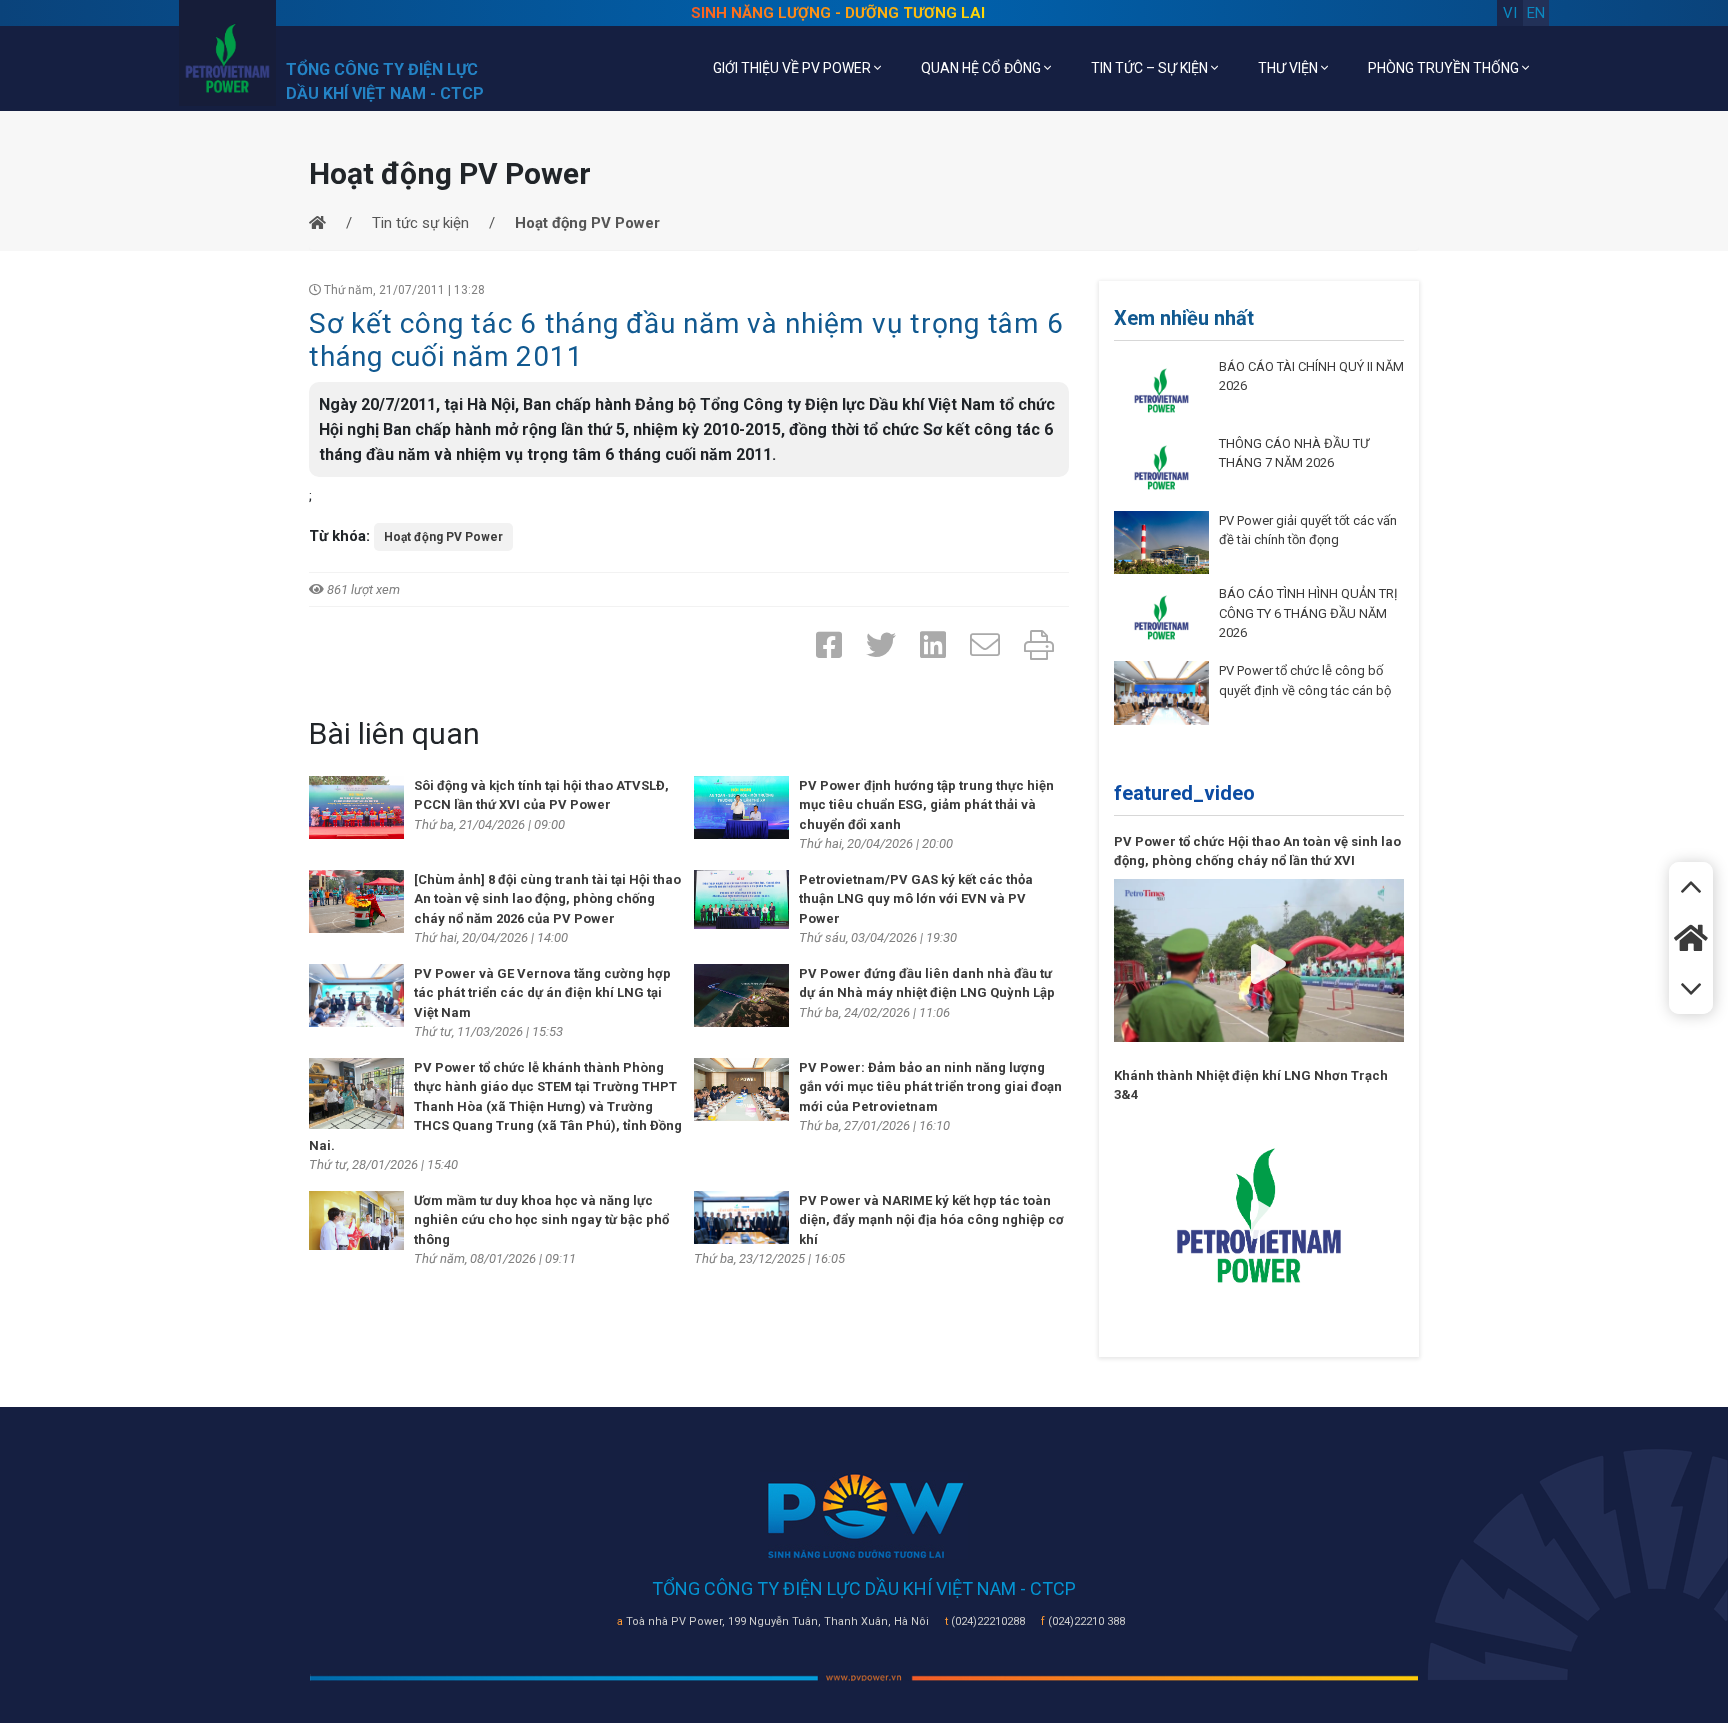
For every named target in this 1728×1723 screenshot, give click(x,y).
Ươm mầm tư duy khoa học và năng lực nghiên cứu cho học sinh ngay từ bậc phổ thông (541, 1220)
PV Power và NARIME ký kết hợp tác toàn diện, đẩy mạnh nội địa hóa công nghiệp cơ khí (931, 1220)
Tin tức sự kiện (420, 223)
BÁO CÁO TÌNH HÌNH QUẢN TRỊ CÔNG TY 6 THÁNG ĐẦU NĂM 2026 (1308, 613)
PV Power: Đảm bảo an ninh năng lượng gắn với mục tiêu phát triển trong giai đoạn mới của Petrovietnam (930, 1087)
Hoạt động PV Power (443, 537)
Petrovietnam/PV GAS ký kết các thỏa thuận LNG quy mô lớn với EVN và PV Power (916, 899)
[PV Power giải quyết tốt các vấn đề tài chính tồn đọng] (1161, 541)
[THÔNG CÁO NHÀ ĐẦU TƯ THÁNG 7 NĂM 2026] (1161, 466)
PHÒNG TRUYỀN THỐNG (1445, 68)
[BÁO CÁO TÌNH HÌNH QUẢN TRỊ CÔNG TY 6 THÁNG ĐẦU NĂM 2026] (1161, 617)
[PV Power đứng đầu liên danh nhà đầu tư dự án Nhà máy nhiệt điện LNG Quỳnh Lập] (741, 994)
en (1536, 13)
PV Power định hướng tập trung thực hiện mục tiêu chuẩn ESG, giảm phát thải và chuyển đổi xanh (926, 805)
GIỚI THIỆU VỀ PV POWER (793, 68)
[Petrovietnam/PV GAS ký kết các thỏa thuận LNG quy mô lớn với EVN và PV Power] (741, 898)
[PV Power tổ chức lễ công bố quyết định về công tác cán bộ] (1161, 692)
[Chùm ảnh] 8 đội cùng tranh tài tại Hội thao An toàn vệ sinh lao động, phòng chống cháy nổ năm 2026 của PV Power (547, 899)
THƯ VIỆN (1289, 68)
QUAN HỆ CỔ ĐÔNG (982, 68)
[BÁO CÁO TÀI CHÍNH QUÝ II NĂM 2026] (1161, 389)
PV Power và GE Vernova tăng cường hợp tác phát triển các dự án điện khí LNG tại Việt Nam (542, 993)
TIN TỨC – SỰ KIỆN (1151, 68)
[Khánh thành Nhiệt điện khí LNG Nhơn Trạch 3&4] (1259, 1214)
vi (1510, 13)
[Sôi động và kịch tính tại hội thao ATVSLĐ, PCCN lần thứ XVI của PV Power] (356, 806)
